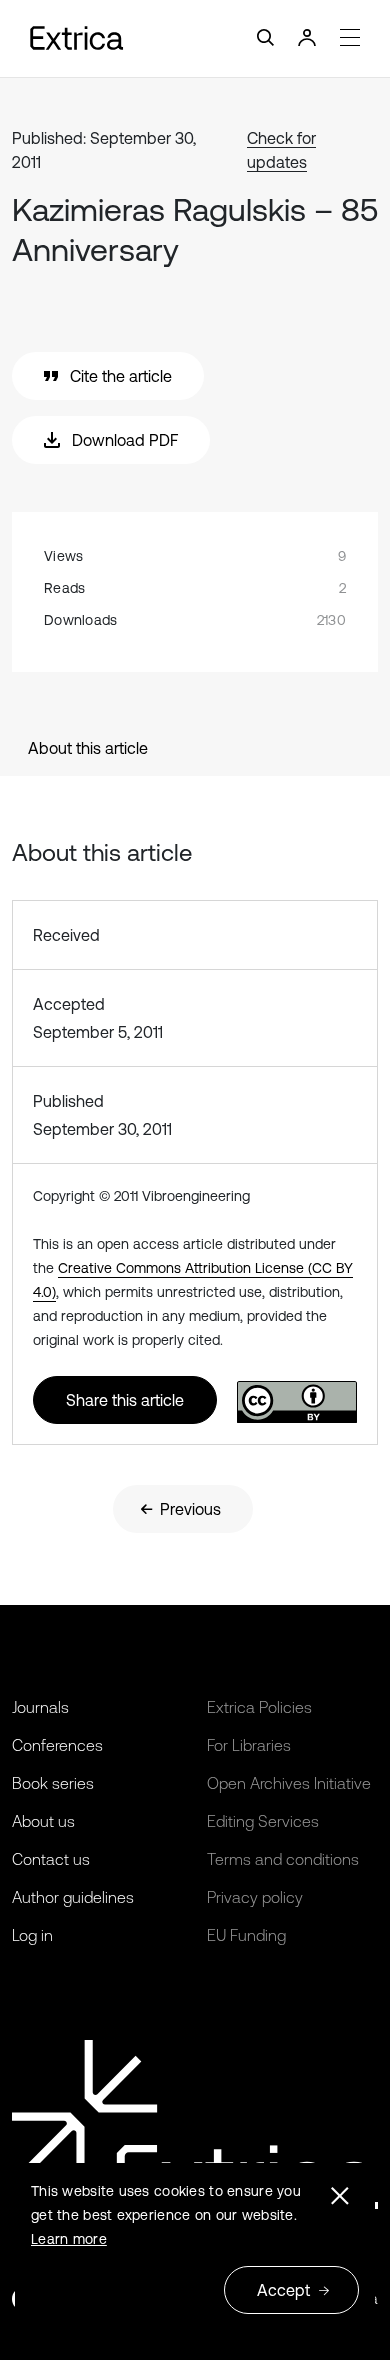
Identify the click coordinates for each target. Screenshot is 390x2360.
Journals (40, 1707)
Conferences (57, 1745)
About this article (88, 748)
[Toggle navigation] (195, 38)
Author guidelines (73, 1897)
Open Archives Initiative (289, 1783)
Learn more (69, 2239)
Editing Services (263, 1821)
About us (43, 1821)
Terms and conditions (283, 1859)
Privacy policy (255, 1897)
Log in (32, 1935)
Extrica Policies (259, 1707)
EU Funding (246, 1935)
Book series (53, 1783)
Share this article (125, 1400)
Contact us (51, 1859)
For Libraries (249, 1745)
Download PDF (125, 440)
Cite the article (121, 376)
